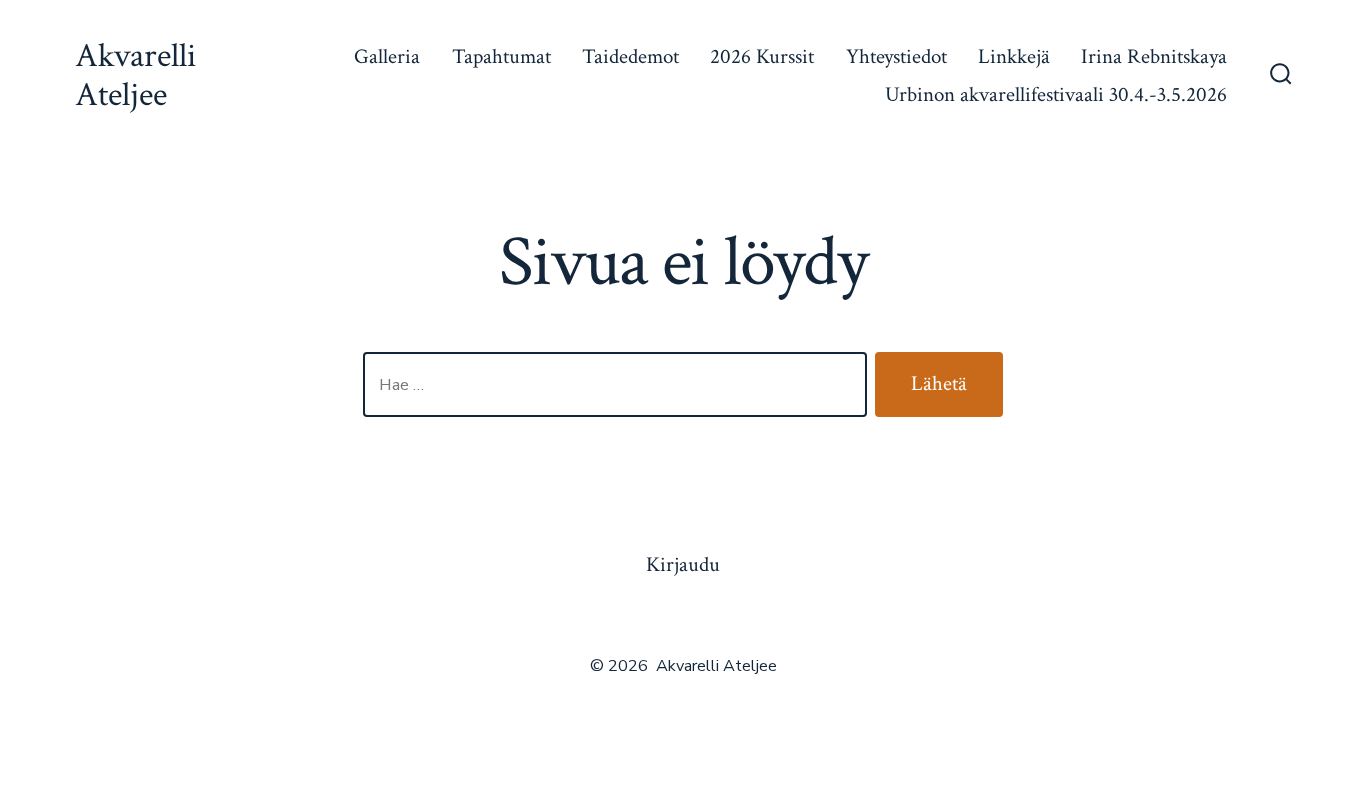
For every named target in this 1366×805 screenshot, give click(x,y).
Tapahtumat (501, 56)
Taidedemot (630, 56)
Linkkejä (1014, 56)
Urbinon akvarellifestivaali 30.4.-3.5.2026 (1056, 94)
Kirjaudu (683, 564)
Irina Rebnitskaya (1154, 56)
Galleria (387, 56)
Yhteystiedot (896, 56)
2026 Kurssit (762, 56)
